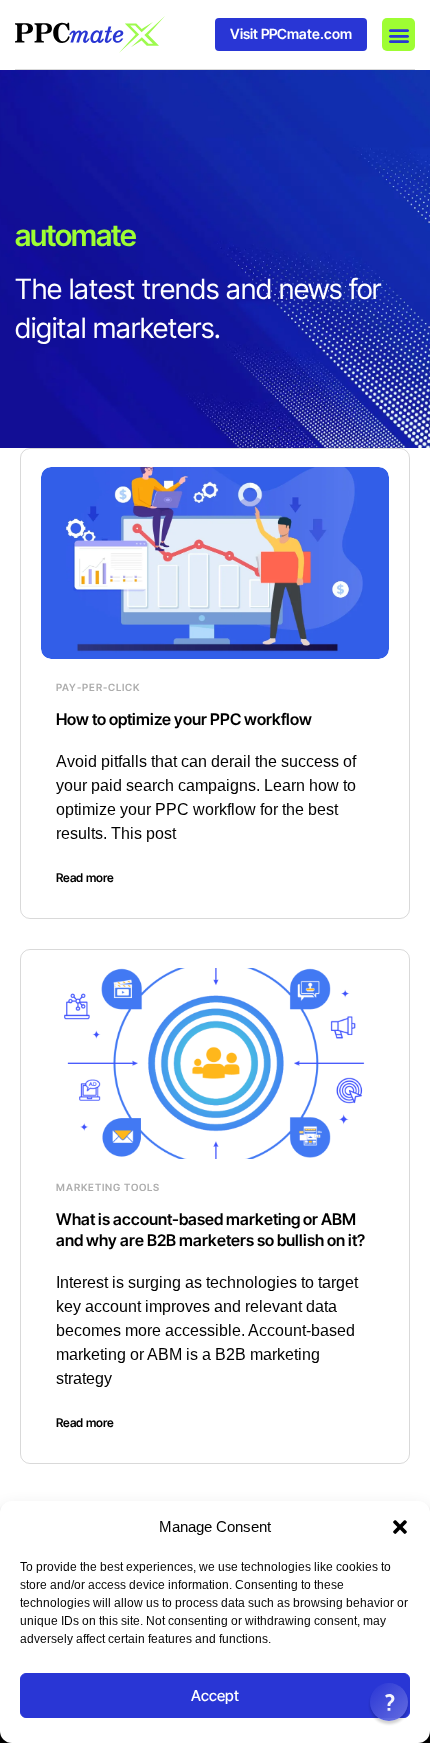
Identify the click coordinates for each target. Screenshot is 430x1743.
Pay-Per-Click (98, 687)
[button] (400, 1527)
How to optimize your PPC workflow (184, 719)
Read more (85, 877)
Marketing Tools (108, 1187)
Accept (215, 1695)
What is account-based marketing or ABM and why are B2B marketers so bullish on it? (210, 1229)
